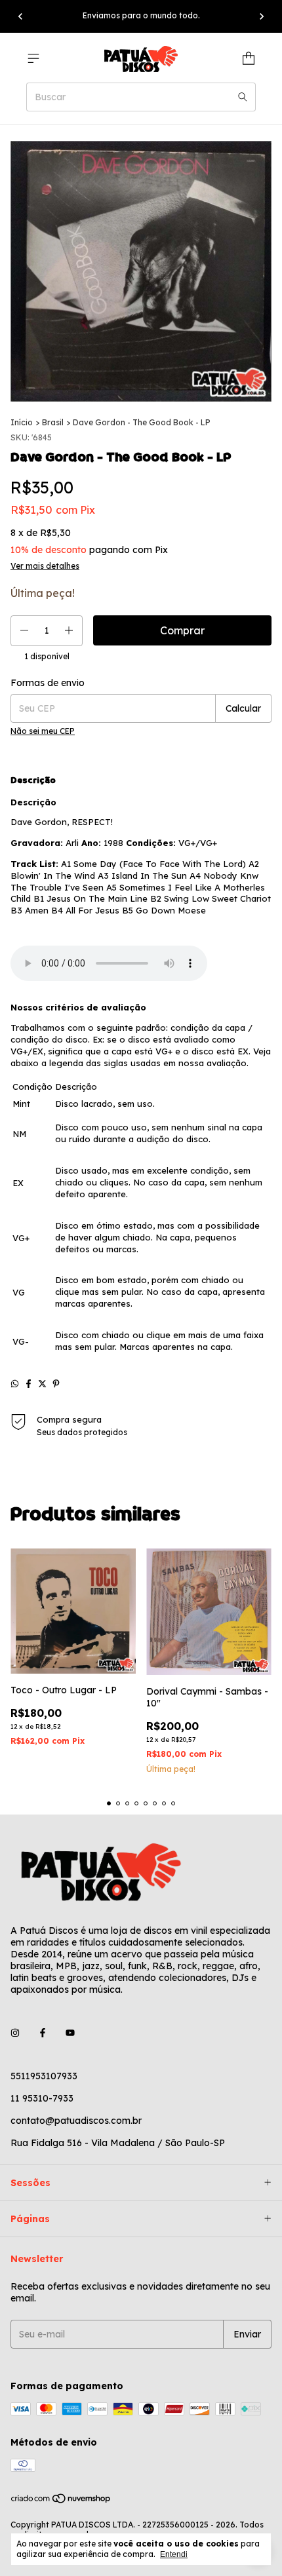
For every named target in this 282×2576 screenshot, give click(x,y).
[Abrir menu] (33, 58)
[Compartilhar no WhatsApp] (15, 1384)
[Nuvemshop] (61, 2502)
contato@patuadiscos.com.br (76, 2121)
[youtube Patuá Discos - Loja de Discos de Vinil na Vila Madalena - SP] (70, 2033)
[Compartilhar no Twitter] (42, 1384)
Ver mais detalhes (45, 566)
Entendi (174, 2554)
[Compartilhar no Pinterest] (56, 1384)
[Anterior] (20, 16)
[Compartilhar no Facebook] (29, 1384)
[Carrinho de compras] (249, 58)
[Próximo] (262, 16)
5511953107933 (44, 2076)
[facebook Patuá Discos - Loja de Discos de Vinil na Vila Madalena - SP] (43, 2033)
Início (22, 422)
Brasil (53, 422)
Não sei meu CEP (43, 731)
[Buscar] (243, 97)
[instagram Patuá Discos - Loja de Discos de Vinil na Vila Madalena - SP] (15, 2033)
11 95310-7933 (42, 2098)
